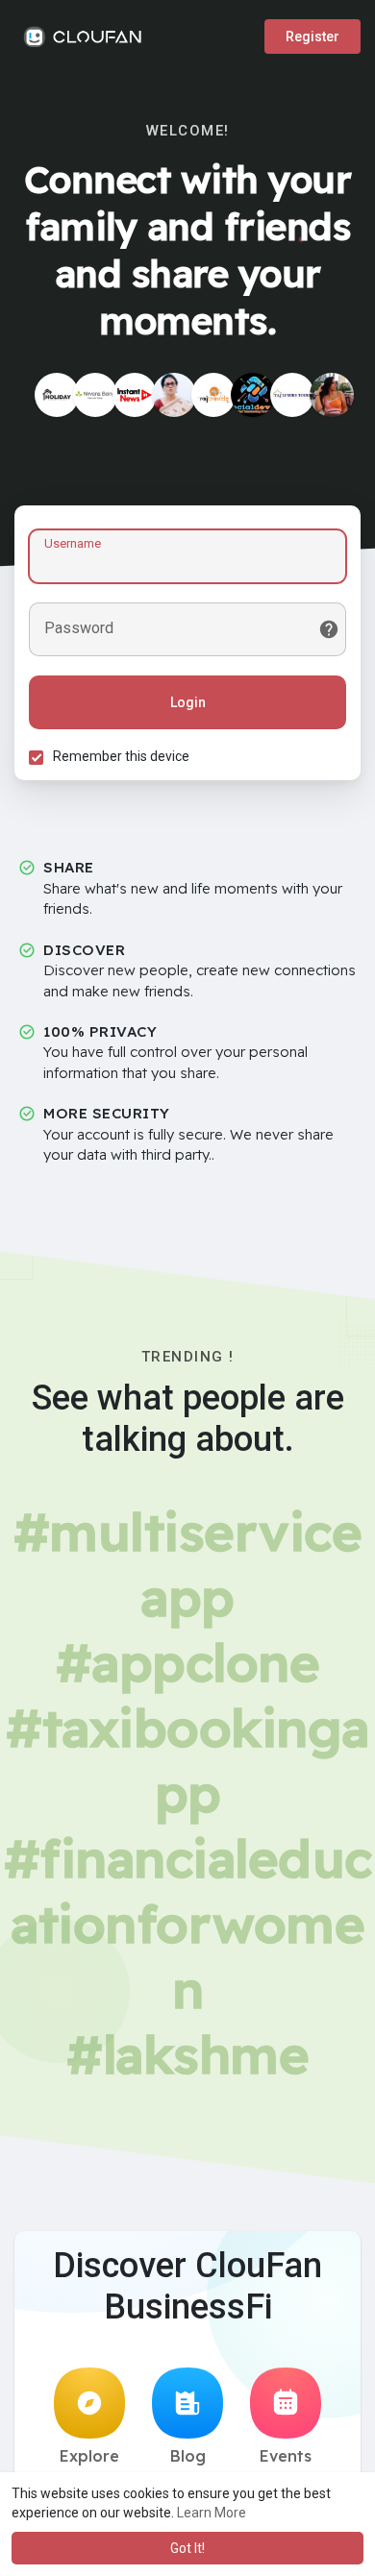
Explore (89, 2456)
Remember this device (121, 756)
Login (188, 702)
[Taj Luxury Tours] (292, 395)
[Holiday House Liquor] (57, 395)
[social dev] (253, 395)
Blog (188, 2456)
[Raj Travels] (213, 395)
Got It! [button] (187, 2548)
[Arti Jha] (174, 395)
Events (286, 2456)
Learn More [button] (212, 2513)
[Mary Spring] (332, 395)
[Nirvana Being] (95, 395)
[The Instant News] (135, 395)
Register (312, 37)
